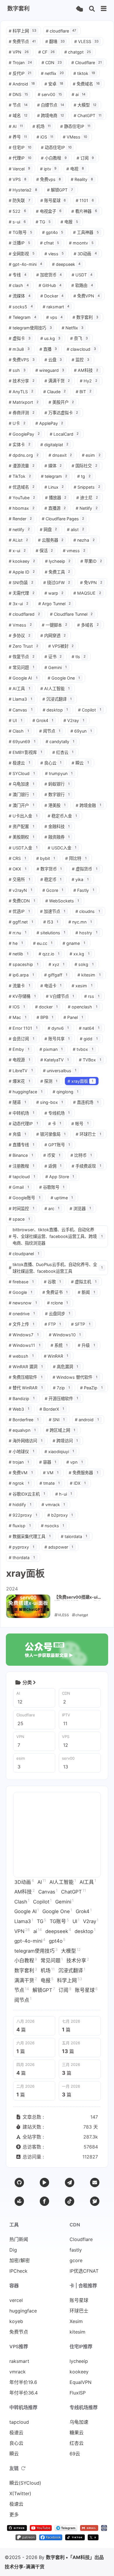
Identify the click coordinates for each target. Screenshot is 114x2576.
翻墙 (55, 41)
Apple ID (22, 572)
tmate (50, 1483)
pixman (51, 1049)
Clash (19, 731)
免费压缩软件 (26, 1377)
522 (17, 211)
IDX (78, 1483)
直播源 (55, 508)
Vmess (20, 625)
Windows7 (24, 1335)
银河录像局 (51, 1134)
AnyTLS (21, 392)
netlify (19, 530)
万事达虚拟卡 (61, 413)
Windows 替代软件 (75, 1377)
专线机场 (57, 1113)
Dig (13, 2250)
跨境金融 (88, 805)
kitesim (89, 975)
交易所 (19, 879)
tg (84, 476)
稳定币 (51, 879)
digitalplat (55, 445)
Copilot (90, 710)
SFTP (81, 1324)
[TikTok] (70, 2201)
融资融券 (57, 837)
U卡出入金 (23, 816)
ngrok (19, 1483)
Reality (82, 179)
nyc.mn (80, 922)
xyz (57, 964)
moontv (81, 243)
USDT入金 (23, 848)
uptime (62, 1198)
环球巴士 (88, 1134)
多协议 (20, 636)
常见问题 (21, 667)
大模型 (85, 105)
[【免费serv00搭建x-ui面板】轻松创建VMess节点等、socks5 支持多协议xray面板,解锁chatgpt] (28, 1606)
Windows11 (25, 1345)
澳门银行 (21, 794)
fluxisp (20, 1526)
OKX (18, 869)
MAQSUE (87, 593)
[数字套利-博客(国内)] (104, 2529)
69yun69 (22, 742)
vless (54, 254)
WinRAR (56, 1356)
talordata (74, 1536)
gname (74, 943)
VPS (18, 179)
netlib (19, 954)
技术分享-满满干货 (25, 2567)
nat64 (89, 1028)
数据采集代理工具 (30, 1536)
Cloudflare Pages (63, 519)
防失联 (19, 200)
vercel (16, 2300)
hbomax (22, 508)
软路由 (82, 285)
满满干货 (57, 381)
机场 (42, 126)
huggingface (26, 1092)
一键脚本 (55, 625)
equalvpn (22, 1430)
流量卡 (19, 986)
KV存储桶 (22, 996)
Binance (21, 1155)
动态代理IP (23, 1124)
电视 (75, 169)
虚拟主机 (84, 1282)
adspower (59, 1547)
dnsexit (60, 455)
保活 (44, 551)
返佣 (53, 1166)
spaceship (24, 964)
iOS (45, 137)
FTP (53, 1324)
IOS (17, 1007)
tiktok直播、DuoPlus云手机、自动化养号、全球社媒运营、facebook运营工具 (56, 1268)
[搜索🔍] (92, 9)
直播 (48, 349)
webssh (21, 1356)
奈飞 (79, 338)
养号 (18, 137)
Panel (73, 1017)
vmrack (53, 1505)
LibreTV (21, 1071)
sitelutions (51, 933)
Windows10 (65, 1335)
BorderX (52, 1409)
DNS (18, 94)
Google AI (23, 678)
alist (76, 530)
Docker (52, 296)
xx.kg (80, 954)
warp (54, 593)
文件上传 (21, 1324)
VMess (75, 137)
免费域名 (86, 84)
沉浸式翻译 (57, 699)
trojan (19, 1462)
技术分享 (22, 381)
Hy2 (89, 381)
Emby (19, 1049)
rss (92, 996)
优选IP (19, 911)
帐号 (80, 1124)
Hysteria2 (23, 190)
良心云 (51, 763)
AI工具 (19, 689)
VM (51, 1473)
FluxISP (78, 2393)
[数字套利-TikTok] (75, 2539)
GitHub (50, 285)
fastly (76, 2250)
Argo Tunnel (55, 604)
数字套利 (85, 317)
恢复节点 (22, 657)
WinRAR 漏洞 (26, 1367)
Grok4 (43, 720)
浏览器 (80, 1209)
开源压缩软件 (62, 1399)
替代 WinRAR (26, 1388)
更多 (14, 2515)
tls (79, 657)
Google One (64, 678)
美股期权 (21, 837)
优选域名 (22, 487)
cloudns (88, 911)
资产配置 (21, 826)
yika (80, 879)
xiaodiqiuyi (59, 1452)
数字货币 (49, 869)
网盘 (49, 530)
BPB (45, 1017)
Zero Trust (24, 646)
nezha (84, 540)
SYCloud (22, 773)
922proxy (23, 1515)
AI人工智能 (55, 689)
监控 (80, 360)
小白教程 (54, 158)
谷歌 (52, 1282)
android (87, 1420)
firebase (21, 1282)
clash (19, 285)
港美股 (55, 805)
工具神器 (86, 232)
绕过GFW (57, 583)
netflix (52, 73)
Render (20, 519)
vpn (75, 1462)
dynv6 (58, 1028)
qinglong (66, 1092)
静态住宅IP (75, 126)
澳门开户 (21, 805)
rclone (58, 1303)
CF (46, 52)
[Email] (95, 2182)
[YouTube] (44, 2182)
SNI (57, 1420)
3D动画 (85, 254)
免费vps (49, 179)
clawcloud (81, 349)
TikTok (20, 476)
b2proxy (60, 1515)
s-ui (17, 222)
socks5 (21, 307)
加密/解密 (20, 2260)
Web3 (19, 1409)
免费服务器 (83, 1473)
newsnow (23, 1303)
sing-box (50, 1102)
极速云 (19, 763)
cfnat (50, 243)
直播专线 (21, 1145)
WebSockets (62, 901)
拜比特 (76, 858)
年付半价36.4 (24, 2393)
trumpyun (59, 773)
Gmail (19, 1187)
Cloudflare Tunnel (71, 614)
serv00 (50, 94)
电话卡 (51, 986)
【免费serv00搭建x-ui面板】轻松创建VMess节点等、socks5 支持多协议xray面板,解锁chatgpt (78, 1597)
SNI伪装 (21, 583)
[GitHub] (19, 2182)
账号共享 (57, 1039)
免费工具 (58, 572)
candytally (60, 742)
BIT (84, 392)
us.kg (50, 338)
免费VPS (22, 360)
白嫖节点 (51, 105)
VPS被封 (61, 646)
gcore (76, 2260)
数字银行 (57, 794)
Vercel (19, 169)
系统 (59, 1345)
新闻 (86, 1292)
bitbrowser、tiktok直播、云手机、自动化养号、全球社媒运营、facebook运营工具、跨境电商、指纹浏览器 (56, 1236)
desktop (55, 710)
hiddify (20, 1505)
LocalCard (64, 434)
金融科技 (57, 826)
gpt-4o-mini (25, 264)
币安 (52, 1155)
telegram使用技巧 (30, 328)
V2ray (74, 720)
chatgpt (78, 52)
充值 (17, 1134)
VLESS (86, 41)
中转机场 (21, 1113)
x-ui (17, 551)
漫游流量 (22, 466)
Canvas (21, 710)
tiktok (84, 73)
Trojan (20, 63)
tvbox (83, 1049)
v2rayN (20, 890)
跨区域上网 (61, 1430)
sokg (84, 964)
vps (55, 317)
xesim (82, 986)
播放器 (56, 498)
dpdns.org (24, 455)
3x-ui (19, 604)
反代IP (20, 73)
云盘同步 (58, 1314)
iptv (48, 169)
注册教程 (21, 1166)
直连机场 (86, 1102)
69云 (75, 2454)
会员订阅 (21, 1039)
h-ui (64, 1494)
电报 (69, 222)
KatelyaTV (55, 1060)
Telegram (23, 317)
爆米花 (19, 1081)
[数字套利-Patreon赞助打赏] (26, 2539)
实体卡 (20, 445)
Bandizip (22, 1399)
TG (43, 222)
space (19, 1219)
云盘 (53, 360)
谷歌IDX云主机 (27, 1494)
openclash (83, 1007)
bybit (46, 858)
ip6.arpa (21, 975)
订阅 (85, 158)
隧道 (17, 1102)
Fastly (84, 890)
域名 (18, 116)
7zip (62, 1388)
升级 (86, 1345)
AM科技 (86, 370)
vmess (74, 551)
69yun (81, 731)
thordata (22, 1558)
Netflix (73, 328)
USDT (82, 275)
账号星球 (53, 200)
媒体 (53, 466)
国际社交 (84, 466)
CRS (17, 858)
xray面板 (80, 1081)
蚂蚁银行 (57, 784)
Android (22, 84)
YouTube (22, 498)
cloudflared (24, 614)
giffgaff (56, 975)
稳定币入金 (62, 816)
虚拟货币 (85, 869)
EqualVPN (81, 2382)
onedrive (22, 1314)
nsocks (53, 1526)
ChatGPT (88, 116)
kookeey (22, 561)
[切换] (104, 9)
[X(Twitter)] (95, 2201)
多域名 (88, 625)
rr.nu (18, 933)
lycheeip (58, 561)
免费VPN (87, 296)
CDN (52, 63)
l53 (51, 922)
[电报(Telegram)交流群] (70, 2182)
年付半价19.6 (23, 2382)
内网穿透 (53, 636)
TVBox (90, 1060)
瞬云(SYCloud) (25, 2483)
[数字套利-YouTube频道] (41, 2529)
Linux (54, 487)
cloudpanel (24, 1254)
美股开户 (61, 402)
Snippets (87, 487)
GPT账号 (57, 1145)
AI (16, 126)
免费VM (21, 1473)
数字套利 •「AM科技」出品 (75, 2557)
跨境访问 (65, 1441)
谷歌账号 (52, 1187)
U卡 (17, 423)
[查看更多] (34, 1682)
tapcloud (22, 1177)
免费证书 (55, 1292)
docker (46, 1007)
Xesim (76, 2321)
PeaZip (91, 1388)
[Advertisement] (57, 1835)
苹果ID (91, 561)
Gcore (53, 890)
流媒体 (20, 296)
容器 (48, 1462)
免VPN (91, 583)
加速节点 (53, 911)
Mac (18, 1017)
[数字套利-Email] (89, 2529)
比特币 (81, 1155)
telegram (54, 476)
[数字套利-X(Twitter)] (93, 2539)
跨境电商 (51, 116)
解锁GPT (60, 190)
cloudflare (61, 31)
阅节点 (50, 731)
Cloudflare (87, 63)
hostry (86, 933)
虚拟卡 (20, 338)
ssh (17, 370)
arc (52, 1209)
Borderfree (24, 1420)
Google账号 (25, 1198)
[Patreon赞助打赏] (19, 2201)
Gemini (56, 667)
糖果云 (77, 2433)
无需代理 (22, 593)
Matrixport (24, 402)
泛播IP (19, 243)
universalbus (60, 1071)
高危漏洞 (66, 1367)
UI (15, 720)
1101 (85, 200)
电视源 (19, 1060)
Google (20, 1292)
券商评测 (22, 413)
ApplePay (49, 423)
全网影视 (22, 254)
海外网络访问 (26, 1441)
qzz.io (49, 954)
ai (78, 94)
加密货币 (49, 275)
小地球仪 (21, 1452)
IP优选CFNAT (84, 2271)
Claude (55, 392)
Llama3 (20, 699)
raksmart (56, 307)
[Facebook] (44, 2201)
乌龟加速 (21, 784)
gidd (89, 1039)
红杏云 (63, 752)
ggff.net (21, 922)
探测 (49, 1081)
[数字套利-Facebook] (51, 2539)
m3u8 (19, 349)
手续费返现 (86, 1166)
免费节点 (22, 41)
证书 (53, 657)
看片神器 (84, 211)
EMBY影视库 (25, 752)
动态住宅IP (56, 147)
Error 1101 (23, 1028)
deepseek (66, 264)
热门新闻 (19, 2239)
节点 (18, 105)
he (16, 943)
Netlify (87, 508)
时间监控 (21, 1209)
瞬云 (80, 763)
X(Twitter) (20, 2493)
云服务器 (51, 540)
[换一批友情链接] (23, 2468)
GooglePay (24, 434)
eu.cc (43, 943)
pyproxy (21, 1547)
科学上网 (23, 31)
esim (91, 455)
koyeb (16, 2321)
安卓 (54, 84)
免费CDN (22, 901)
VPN (19, 52)
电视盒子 (49, 211)
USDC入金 (62, 848)
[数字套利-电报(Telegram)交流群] (66, 2529)
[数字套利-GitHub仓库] (17, 2529)
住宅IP (20, 147)
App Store (60, 1177)
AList (18, 540)
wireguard (50, 370)
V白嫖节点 (60, 996)
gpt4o (53, 232)
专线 (18, 275)
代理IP (20, 158)
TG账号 (20, 232)
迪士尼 (87, 498)
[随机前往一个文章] (79, 9)
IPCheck (18, 2271)
